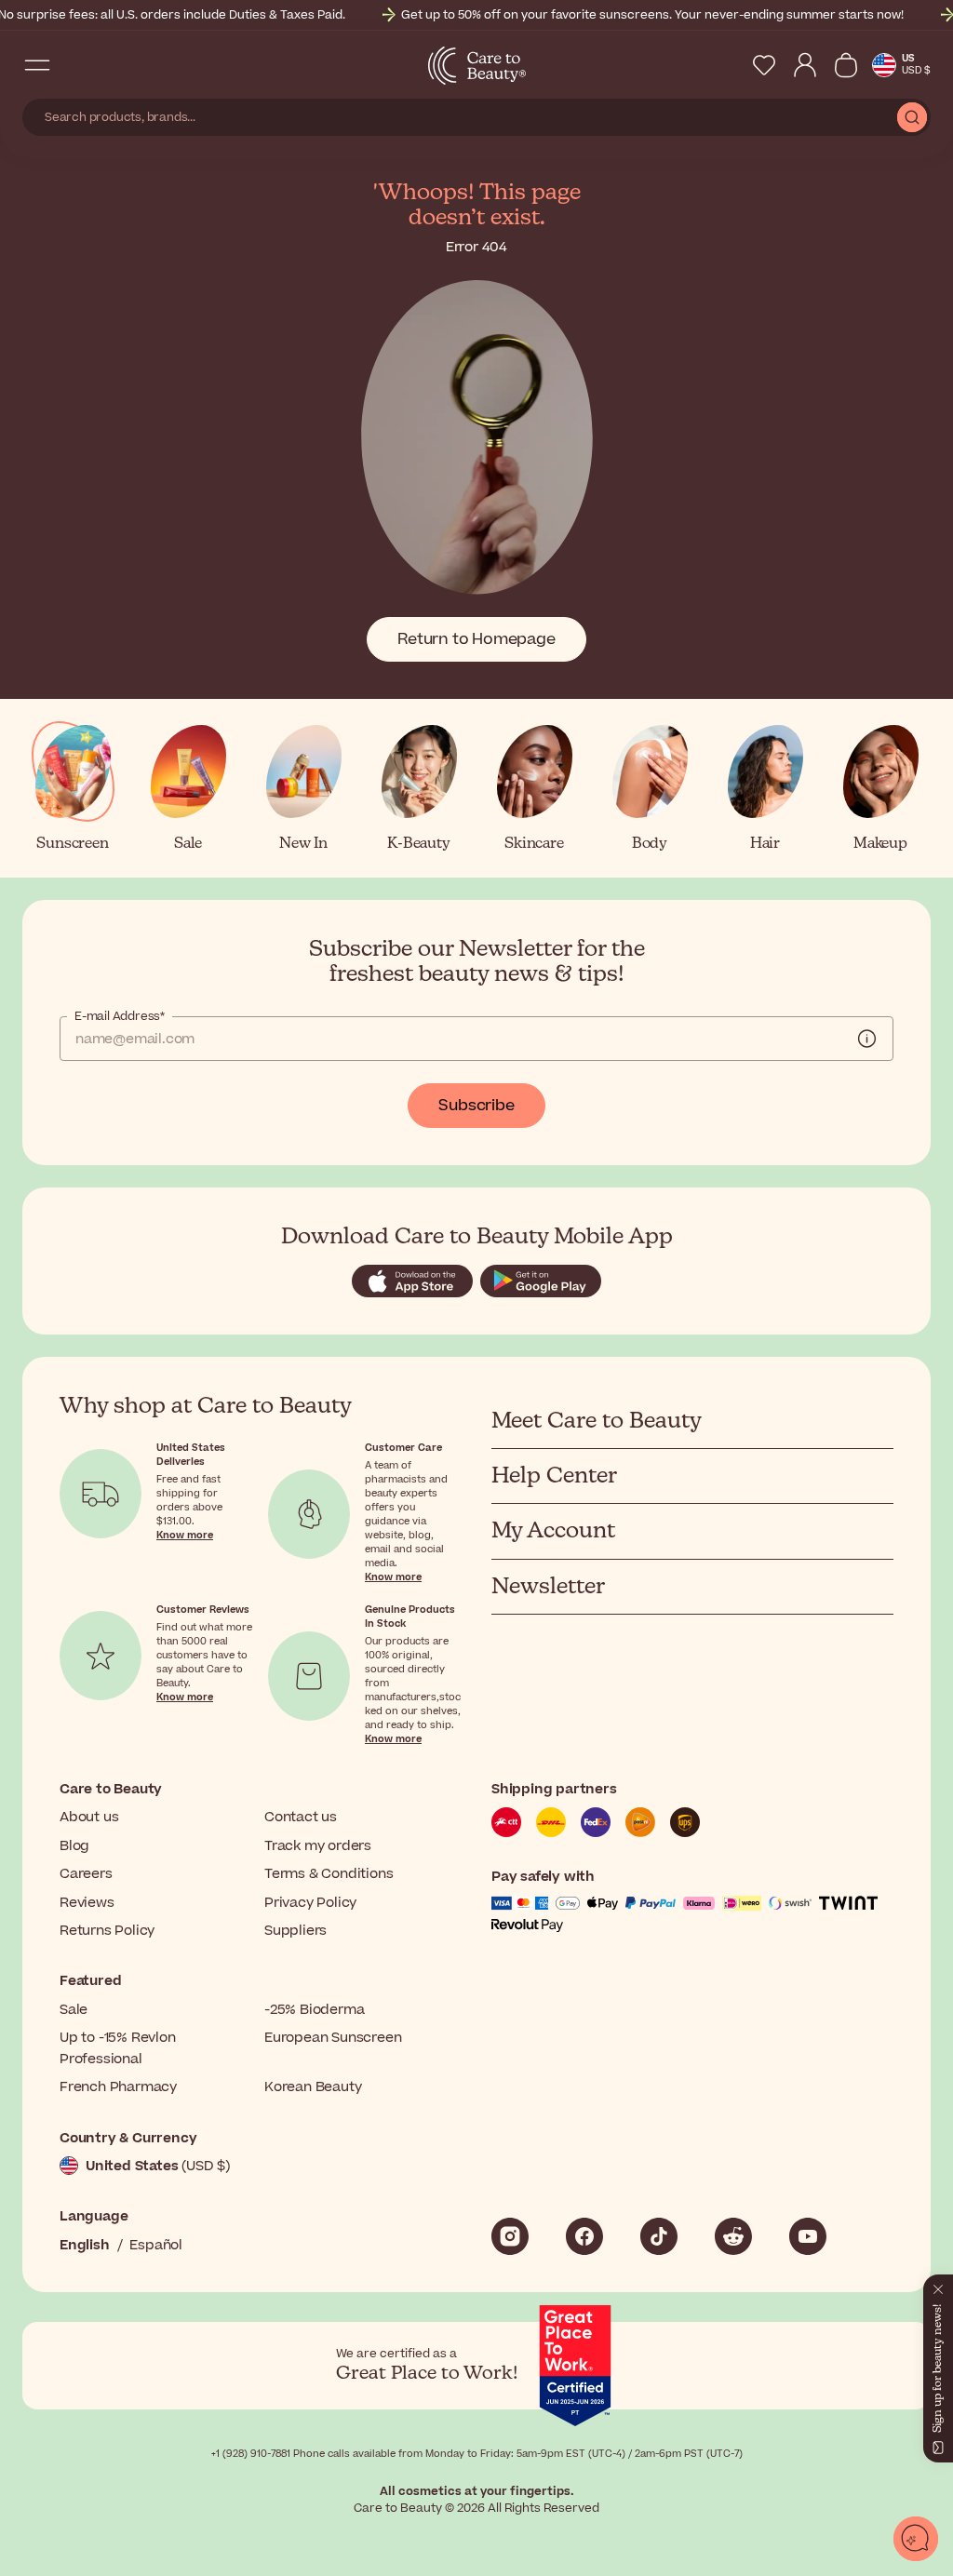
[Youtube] (808, 2236)
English (85, 2245)
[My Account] (805, 65)
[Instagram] (510, 2236)
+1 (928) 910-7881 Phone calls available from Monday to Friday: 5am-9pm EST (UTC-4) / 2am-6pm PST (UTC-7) (477, 2454)
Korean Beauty (313, 2087)
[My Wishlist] (764, 65)
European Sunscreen (333, 2038)
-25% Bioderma (314, 2010)
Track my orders (318, 1846)
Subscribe (476, 1106)
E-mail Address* (120, 1016)
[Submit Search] (912, 117)
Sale (74, 2010)
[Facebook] (584, 2236)
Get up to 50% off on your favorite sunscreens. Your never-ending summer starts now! (652, 15)
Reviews (87, 1903)
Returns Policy (107, 1931)
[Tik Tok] (659, 2236)
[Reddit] (733, 2236)
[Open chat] (916, 2539)
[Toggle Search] (74, 65)
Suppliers (295, 1931)
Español (156, 2245)
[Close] (938, 2286)
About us (89, 1817)
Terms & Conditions (329, 1874)
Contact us (301, 1817)
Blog (74, 1846)
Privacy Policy (310, 1903)
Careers (86, 1874)
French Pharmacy (118, 2087)
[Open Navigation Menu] (37, 65)
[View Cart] (846, 65)
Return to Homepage (476, 639)
